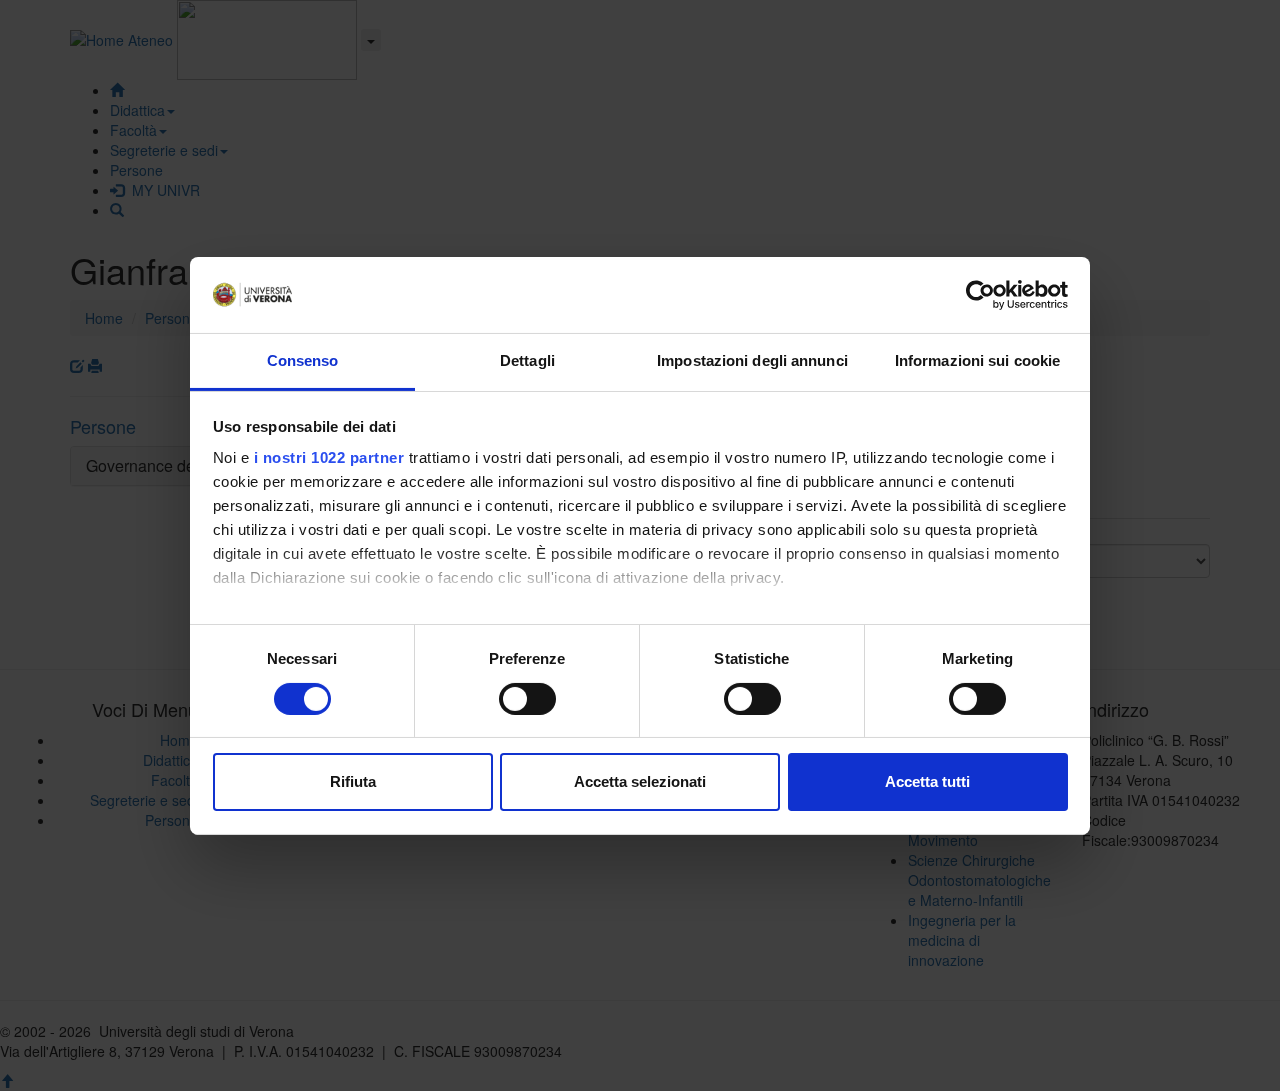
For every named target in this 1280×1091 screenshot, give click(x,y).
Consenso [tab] (303, 360)
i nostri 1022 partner (329, 457)
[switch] (527, 699)
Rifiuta (353, 781)
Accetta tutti (927, 781)
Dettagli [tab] (527, 360)
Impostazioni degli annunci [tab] (752, 360)
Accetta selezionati (640, 781)
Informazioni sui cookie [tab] (977, 360)
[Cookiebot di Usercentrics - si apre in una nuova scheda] (980, 295)
